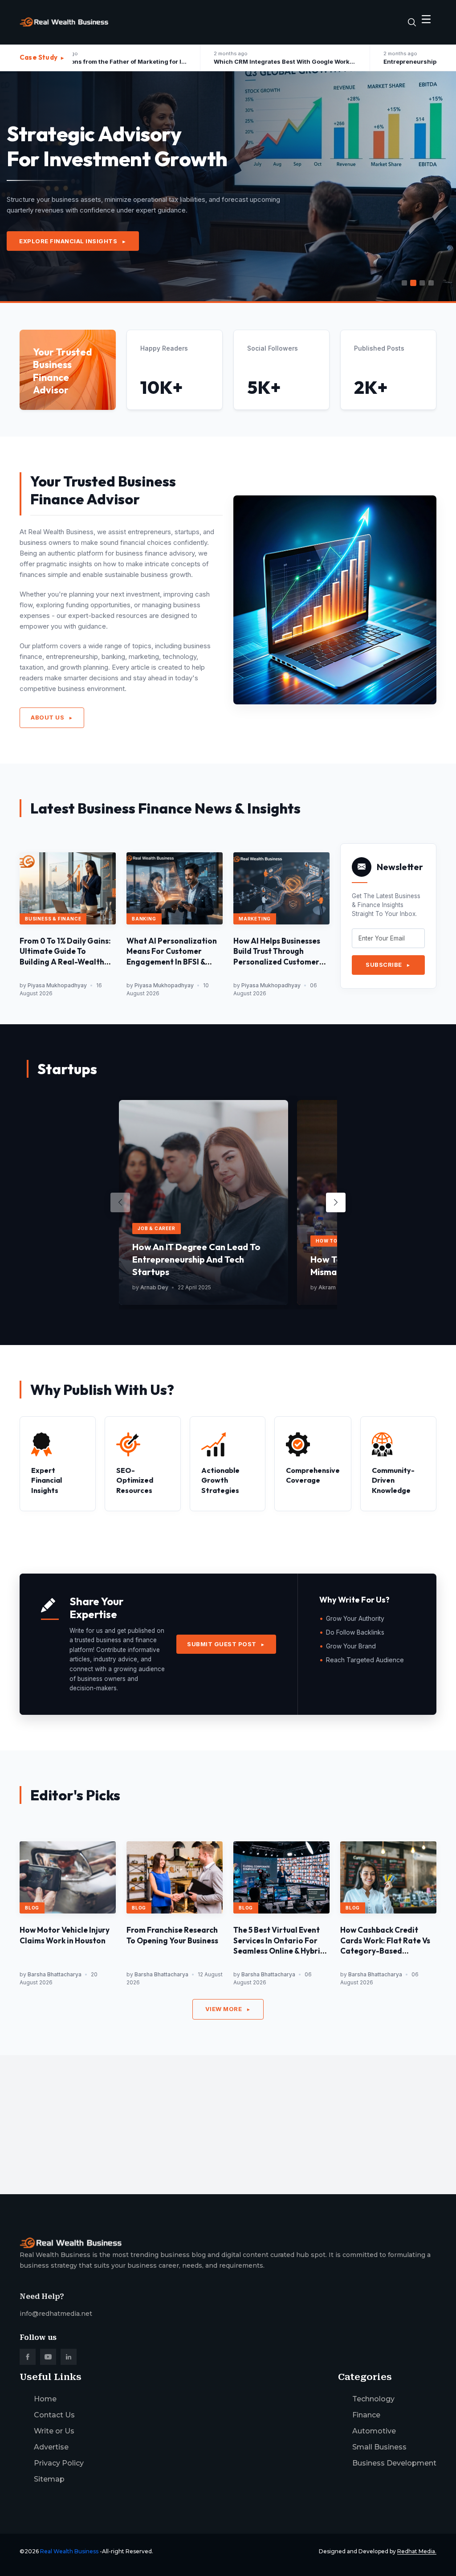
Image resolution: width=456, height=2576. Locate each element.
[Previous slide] (120, 1202)
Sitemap (49, 2479)
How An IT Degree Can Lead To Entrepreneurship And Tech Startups (196, 1259)
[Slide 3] (422, 283)
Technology (373, 2399)
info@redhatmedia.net (56, 2314)
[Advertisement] (228, 2118)
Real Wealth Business (69, 2551)
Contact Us (54, 2415)
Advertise (51, 2447)
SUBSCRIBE (388, 965)
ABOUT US (52, 717)
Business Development (394, 2463)
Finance (366, 2415)
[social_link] (28, 2357)
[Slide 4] (431, 283)
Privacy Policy (59, 2463)
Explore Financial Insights (73, 241)
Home (45, 2399)
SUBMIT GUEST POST (226, 1644)
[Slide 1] (404, 283)
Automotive (374, 2431)
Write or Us (54, 2431)
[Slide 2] (413, 283)
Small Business (379, 2447)
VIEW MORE (228, 2009)
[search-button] (412, 22)
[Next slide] (336, 1202)
